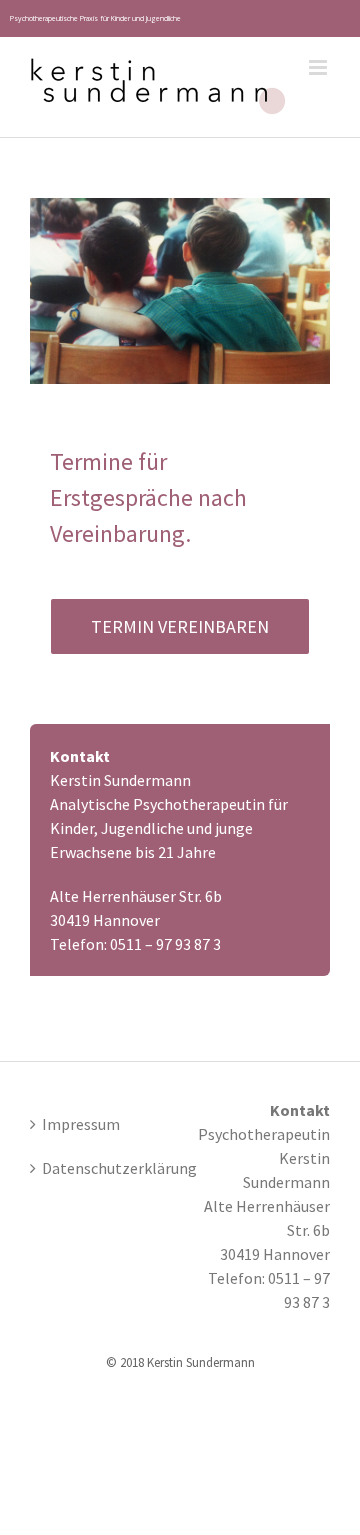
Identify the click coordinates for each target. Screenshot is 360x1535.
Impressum (81, 1124)
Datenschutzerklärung (98, 1168)
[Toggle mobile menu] (319, 67)
